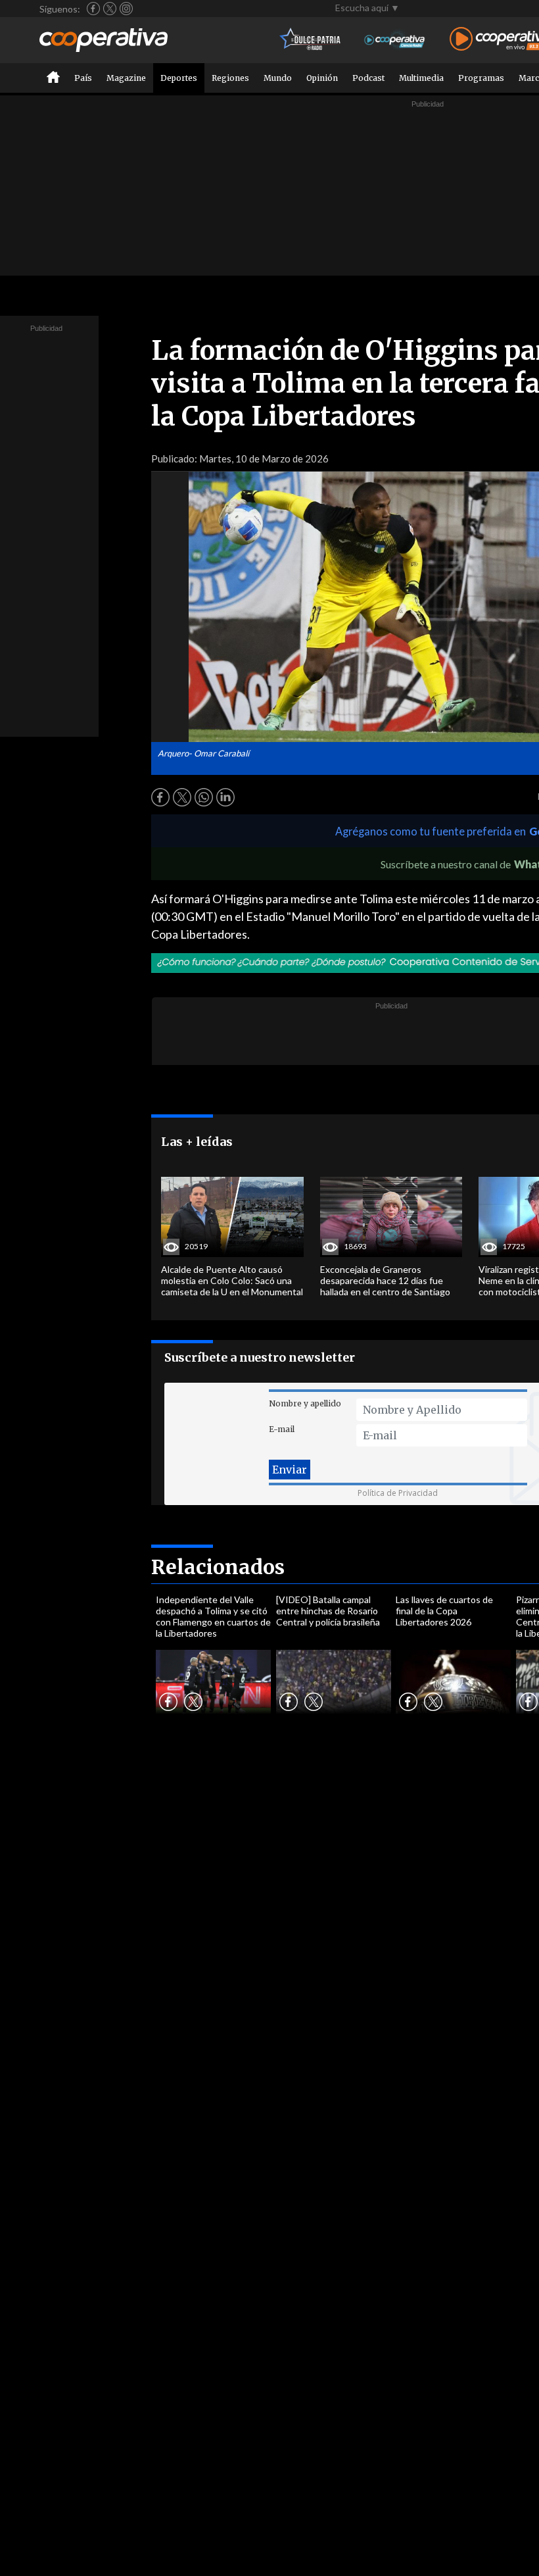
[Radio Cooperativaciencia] (395, 40)
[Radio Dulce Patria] (311, 40)
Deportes (179, 78)
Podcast (368, 78)
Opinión (322, 78)
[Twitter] (110, 9)
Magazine (126, 78)
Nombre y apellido (305, 1403)
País (83, 78)
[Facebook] (93, 9)
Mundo (278, 78)
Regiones (230, 78)
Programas (481, 78)
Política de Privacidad (398, 1493)
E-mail (282, 1429)
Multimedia (421, 78)
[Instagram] (126, 9)
